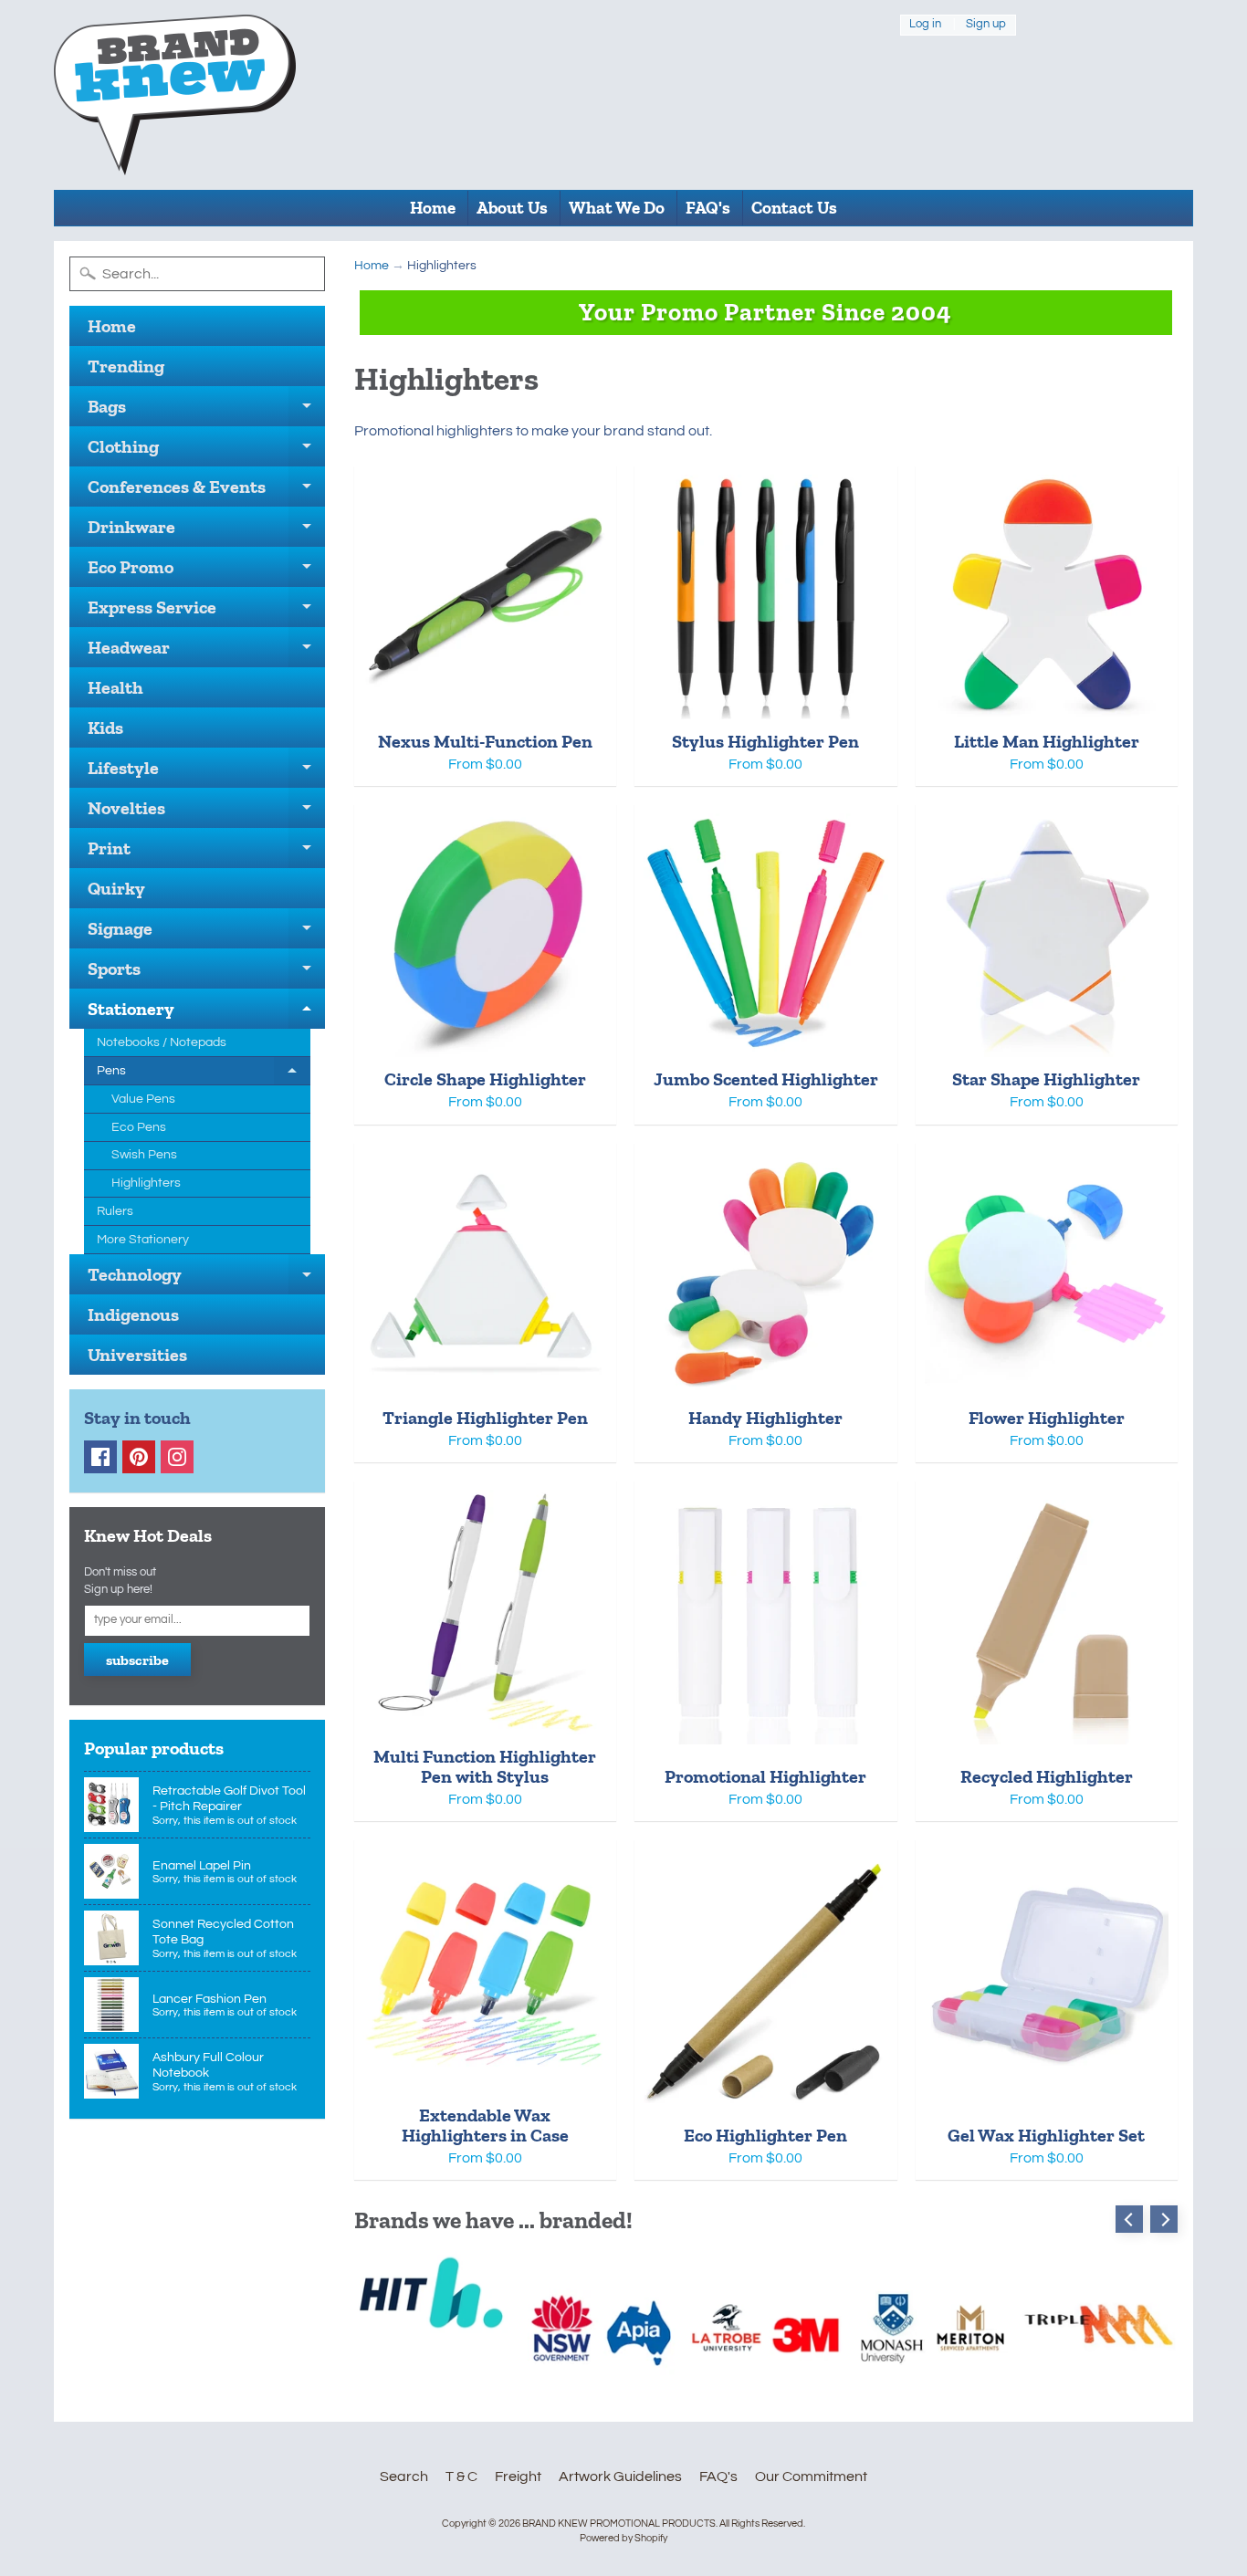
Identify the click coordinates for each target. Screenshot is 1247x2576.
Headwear (206, 652)
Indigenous (133, 1314)
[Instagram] (177, 1457)
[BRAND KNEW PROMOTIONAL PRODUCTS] (175, 95)
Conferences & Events (206, 491)
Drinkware (206, 531)
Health (115, 687)
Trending (126, 366)
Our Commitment (811, 2477)
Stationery (206, 1013)
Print (206, 853)
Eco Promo (206, 571)
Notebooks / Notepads (162, 1042)
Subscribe (137, 1660)
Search (404, 2477)
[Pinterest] (139, 1457)
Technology (206, 1279)
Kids (105, 728)
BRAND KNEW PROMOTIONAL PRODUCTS (619, 2524)
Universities (137, 1355)
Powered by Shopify (623, 2538)
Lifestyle (206, 772)
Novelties (206, 812)
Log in (925, 25)
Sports (206, 973)
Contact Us (794, 208)
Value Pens (143, 1099)
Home (433, 208)
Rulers (115, 1211)
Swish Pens (144, 1155)
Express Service (206, 612)
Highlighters (146, 1183)
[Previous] (1129, 2219)
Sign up (986, 25)
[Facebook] (100, 1457)
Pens (204, 1075)
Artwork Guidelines (620, 2477)
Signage (206, 933)
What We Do (617, 208)
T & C (461, 2477)
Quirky (116, 888)
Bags (206, 411)
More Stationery (143, 1240)
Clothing (206, 451)
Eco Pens (139, 1127)
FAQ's (708, 208)
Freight (518, 2477)
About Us (512, 208)
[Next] (1164, 2219)
